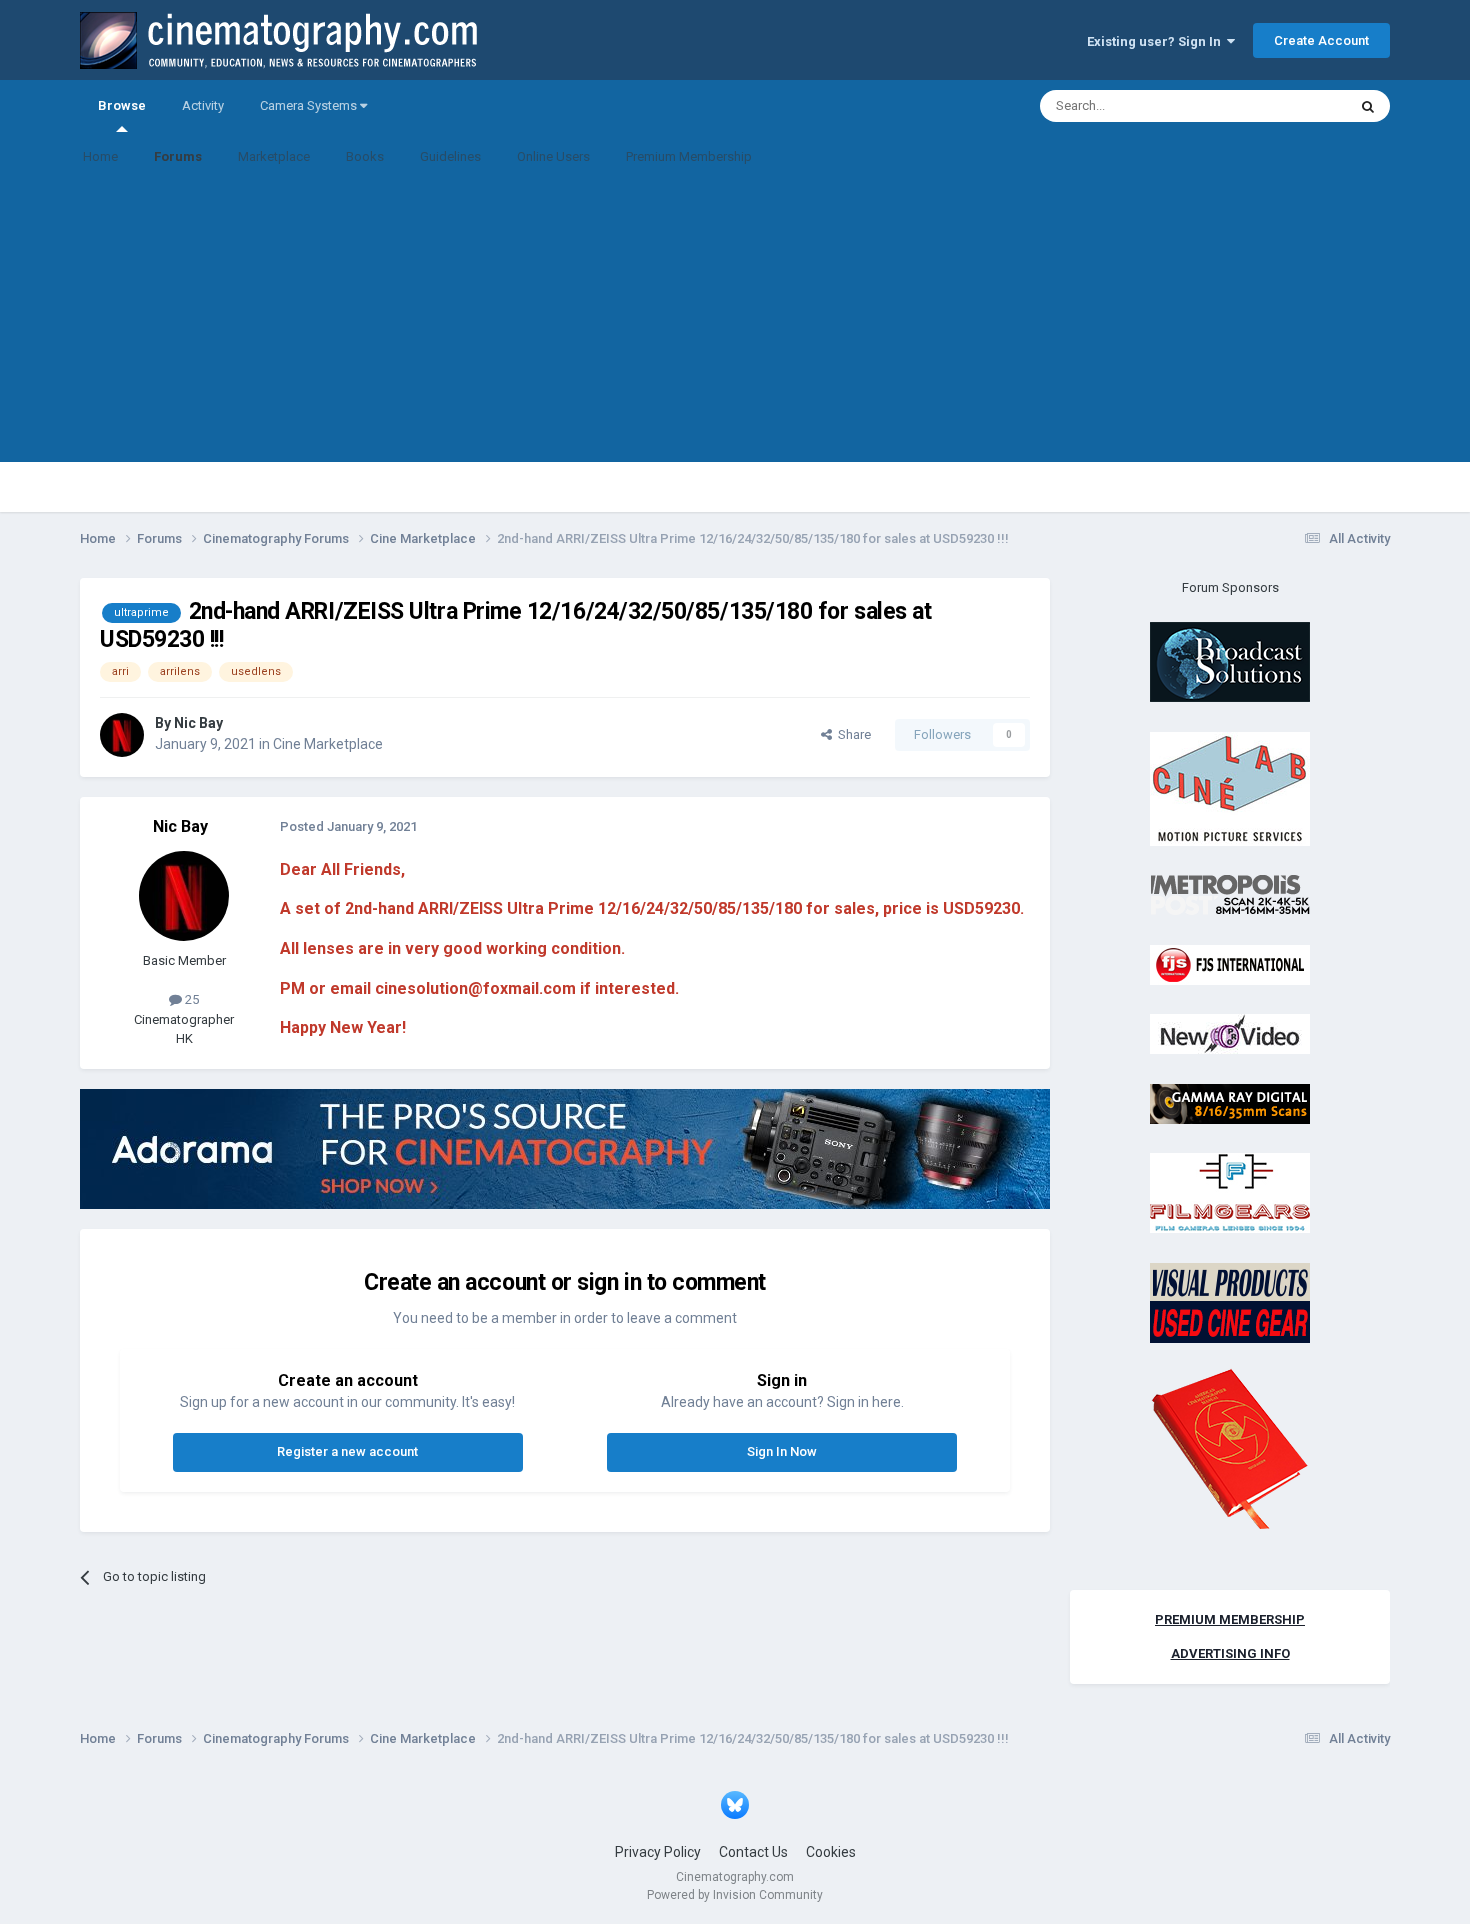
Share (851, 734)
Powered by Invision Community (735, 1895)
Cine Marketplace (328, 744)
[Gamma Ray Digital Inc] (1230, 1102)
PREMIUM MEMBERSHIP (1230, 1619)
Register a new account (347, 1451)
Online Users (553, 156)
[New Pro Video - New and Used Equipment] (1230, 1033)
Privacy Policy (658, 1852)
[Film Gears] (1230, 1192)
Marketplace (274, 156)
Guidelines (450, 156)
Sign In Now (782, 1451)
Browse (122, 105)
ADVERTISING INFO (1230, 1653)
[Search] (1368, 106)
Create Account (1321, 40)
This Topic (1291, 106)
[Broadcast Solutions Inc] (1230, 661)
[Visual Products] (1230, 1301)
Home (100, 156)
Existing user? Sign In (1157, 41)
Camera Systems (310, 105)
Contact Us (753, 1852)
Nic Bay (198, 723)
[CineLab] (1230, 787)
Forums (178, 156)
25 (190, 999)
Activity (203, 105)
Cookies (831, 1852)
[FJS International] (1230, 963)
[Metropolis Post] (1230, 894)
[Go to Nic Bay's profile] (122, 735)
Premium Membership (689, 156)
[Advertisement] (735, 322)
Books (365, 156)
